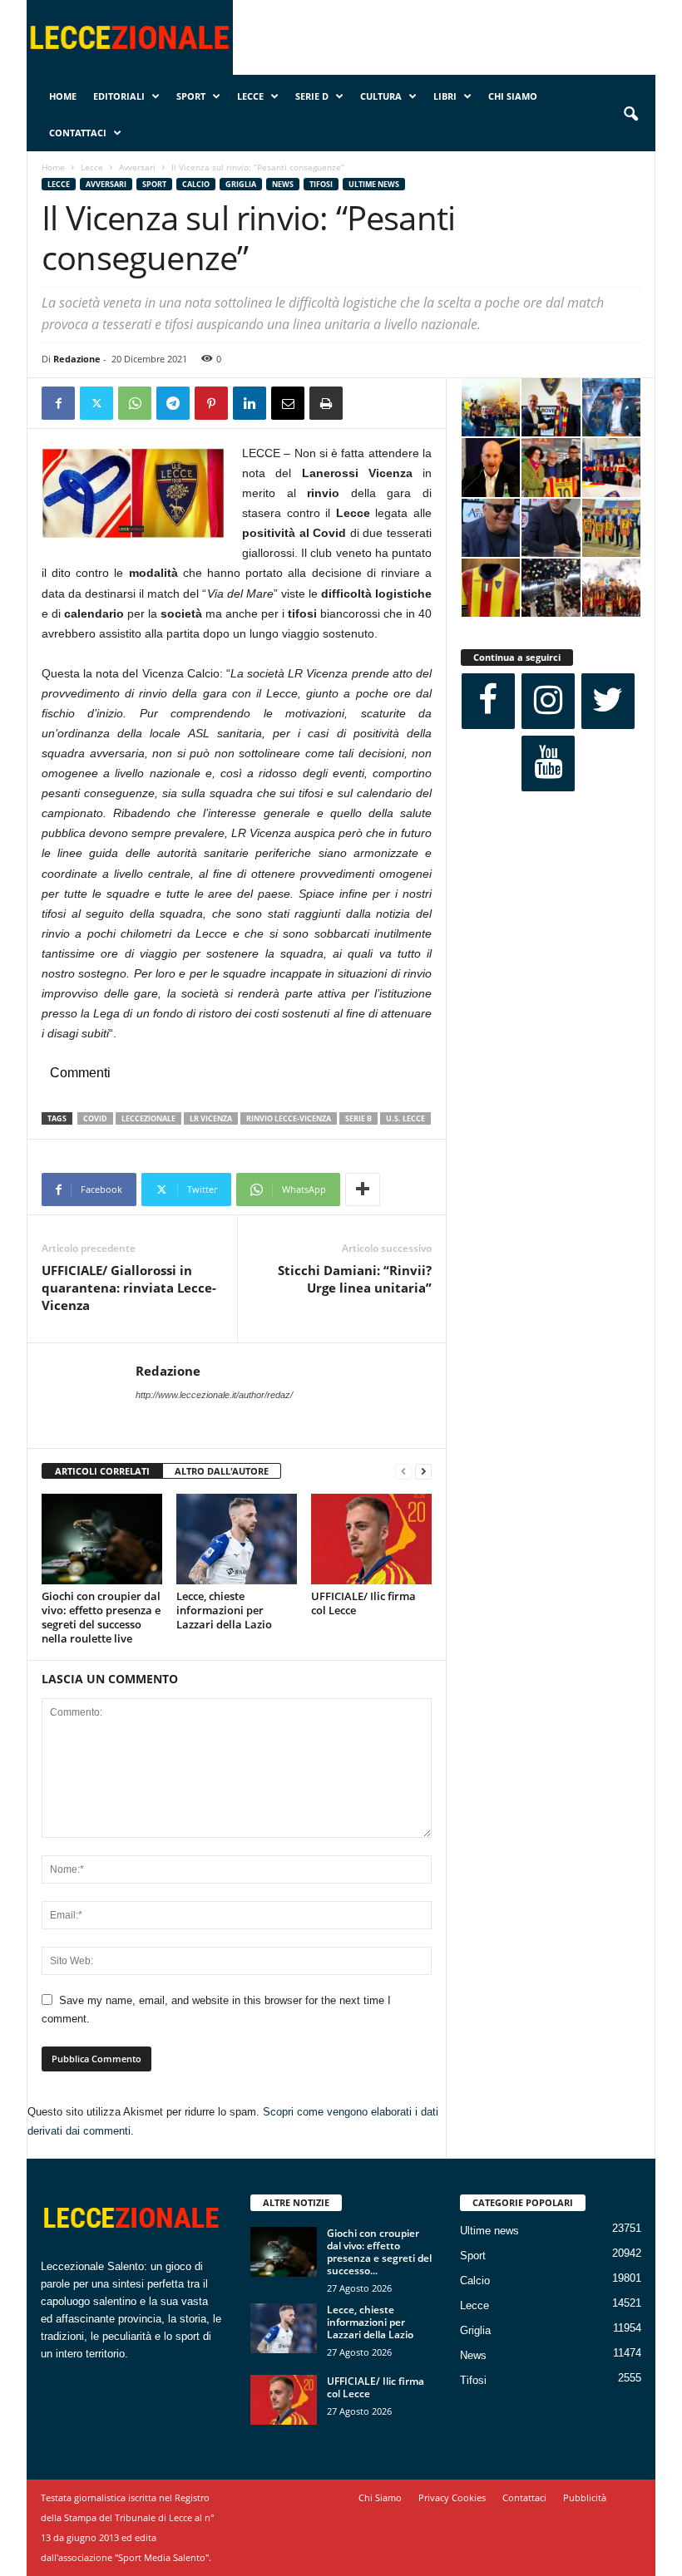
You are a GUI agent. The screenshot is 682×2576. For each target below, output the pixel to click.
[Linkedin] (250, 403)
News (283, 184)
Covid (95, 1118)
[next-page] (423, 1472)
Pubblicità (585, 2497)
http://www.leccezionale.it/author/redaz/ (214, 1395)
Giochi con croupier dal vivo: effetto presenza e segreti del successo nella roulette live (101, 1617)
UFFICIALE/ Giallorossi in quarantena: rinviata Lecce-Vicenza (129, 1288)
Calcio (196, 184)
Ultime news (374, 184)
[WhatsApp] (135, 403)
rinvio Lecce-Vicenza (289, 1118)
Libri (445, 96)
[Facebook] (58, 403)
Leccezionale (148, 1118)
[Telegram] (173, 403)
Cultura (381, 96)
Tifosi (321, 184)
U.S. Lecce (405, 1118)
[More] (363, 1189)
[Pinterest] (211, 403)
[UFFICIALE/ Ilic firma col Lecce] (371, 1539)
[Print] (326, 403)
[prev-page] (403, 1472)
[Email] (288, 403)
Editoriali (119, 96)
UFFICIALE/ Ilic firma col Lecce (363, 1603)
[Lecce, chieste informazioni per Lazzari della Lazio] (237, 1539)
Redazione (77, 359)
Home (63, 96)
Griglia (241, 184)
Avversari (137, 167)
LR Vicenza (211, 1118)
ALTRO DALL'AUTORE (222, 1471)
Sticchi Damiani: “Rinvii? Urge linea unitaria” (355, 1279)
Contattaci (78, 133)
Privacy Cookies (452, 2497)
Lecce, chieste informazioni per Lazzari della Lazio (224, 1610)
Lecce (250, 96)
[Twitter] (96, 403)
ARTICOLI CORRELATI (102, 1471)
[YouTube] (548, 763)
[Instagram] (548, 701)
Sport (191, 96)
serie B (358, 1118)
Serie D (312, 96)
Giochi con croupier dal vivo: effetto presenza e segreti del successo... (379, 2252)
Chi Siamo (513, 96)
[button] (630, 115)
